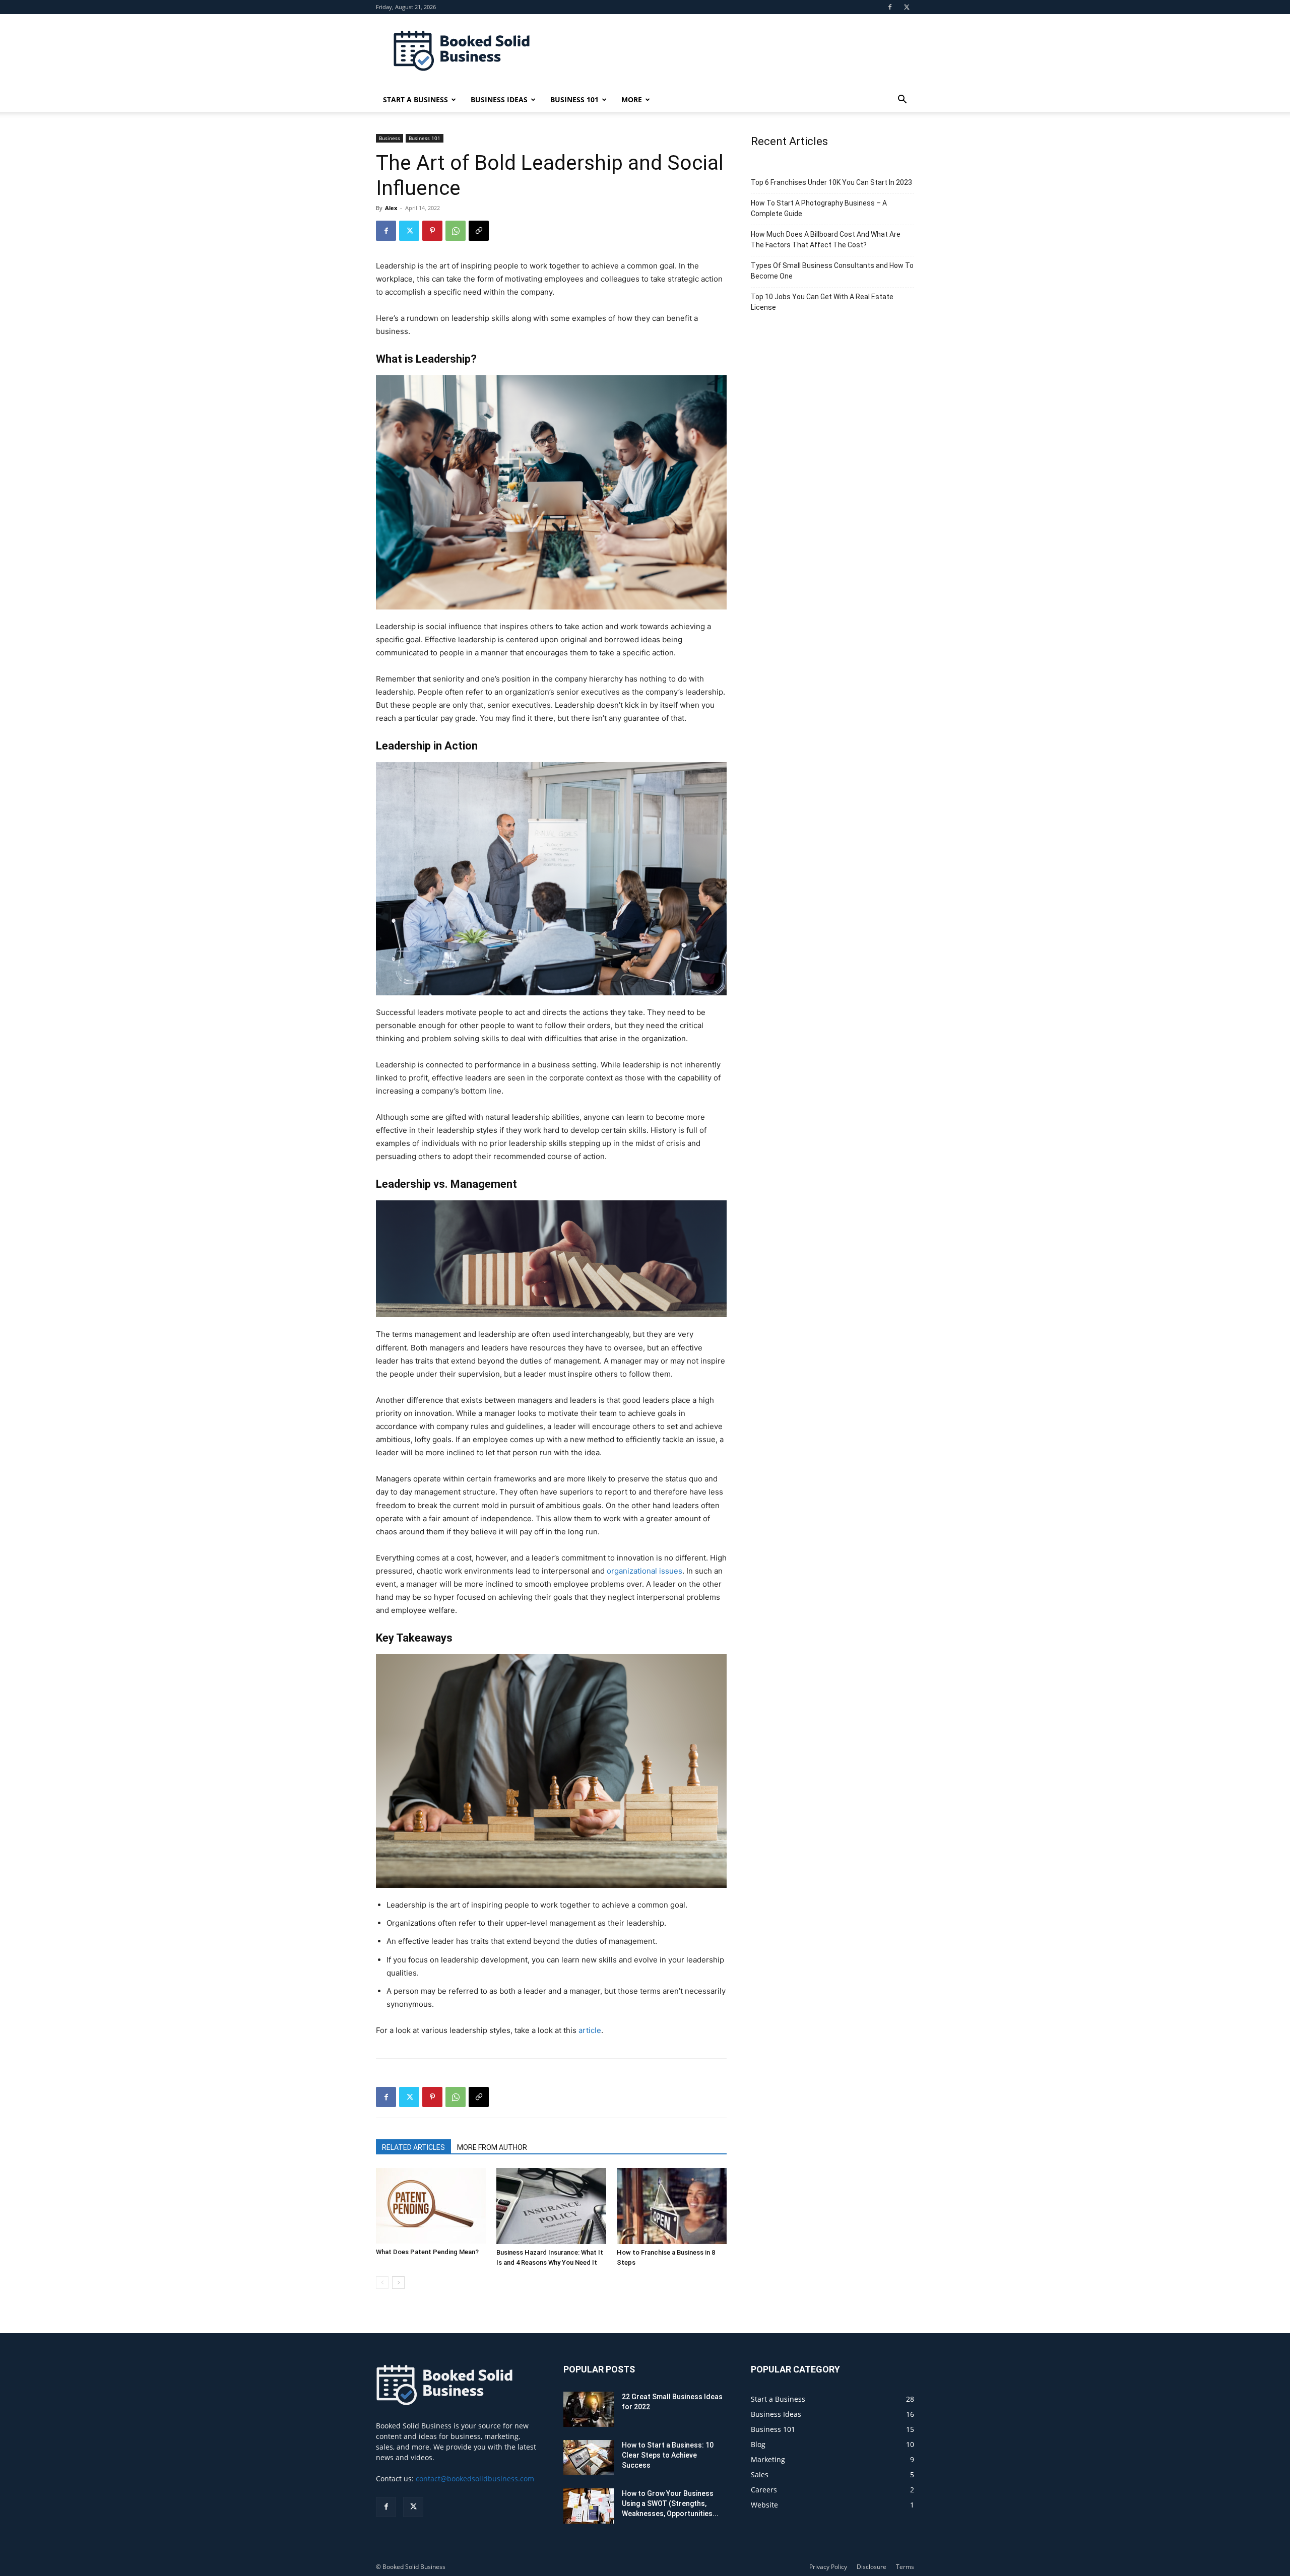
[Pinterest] (432, 231)
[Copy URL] (479, 231)
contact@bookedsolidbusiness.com (475, 2479)
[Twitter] (907, 7)
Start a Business (415, 99)
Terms (905, 2567)
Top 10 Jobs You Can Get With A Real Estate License (822, 302)
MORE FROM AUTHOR (492, 2147)
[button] (902, 100)
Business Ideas (499, 99)
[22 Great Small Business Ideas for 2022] (589, 2410)
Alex (391, 208)
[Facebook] (890, 7)
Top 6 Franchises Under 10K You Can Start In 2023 (831, 182)
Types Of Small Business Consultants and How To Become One (832, 271)
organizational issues (644, 1571)
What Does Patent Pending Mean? (427, 2252)
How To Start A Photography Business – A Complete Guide (819, 208)
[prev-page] (382, 2283)
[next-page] (398, 2283)
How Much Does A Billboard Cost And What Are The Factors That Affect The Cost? (826, 240)
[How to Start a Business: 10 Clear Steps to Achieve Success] (589, 2458)
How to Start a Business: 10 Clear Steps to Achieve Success (668, 2455)
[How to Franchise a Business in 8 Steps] (672, 2206)
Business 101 (574, 99)
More (632, 99)
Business (390, 138)
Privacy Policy (828, 2567)
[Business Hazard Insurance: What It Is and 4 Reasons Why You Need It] (551, 2206)
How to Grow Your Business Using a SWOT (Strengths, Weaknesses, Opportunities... (670, 2503)
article (590, 2030)
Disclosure (872, 2567)
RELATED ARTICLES (413, 2147)
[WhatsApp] (456, 231)
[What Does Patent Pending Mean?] (431, 2206)
